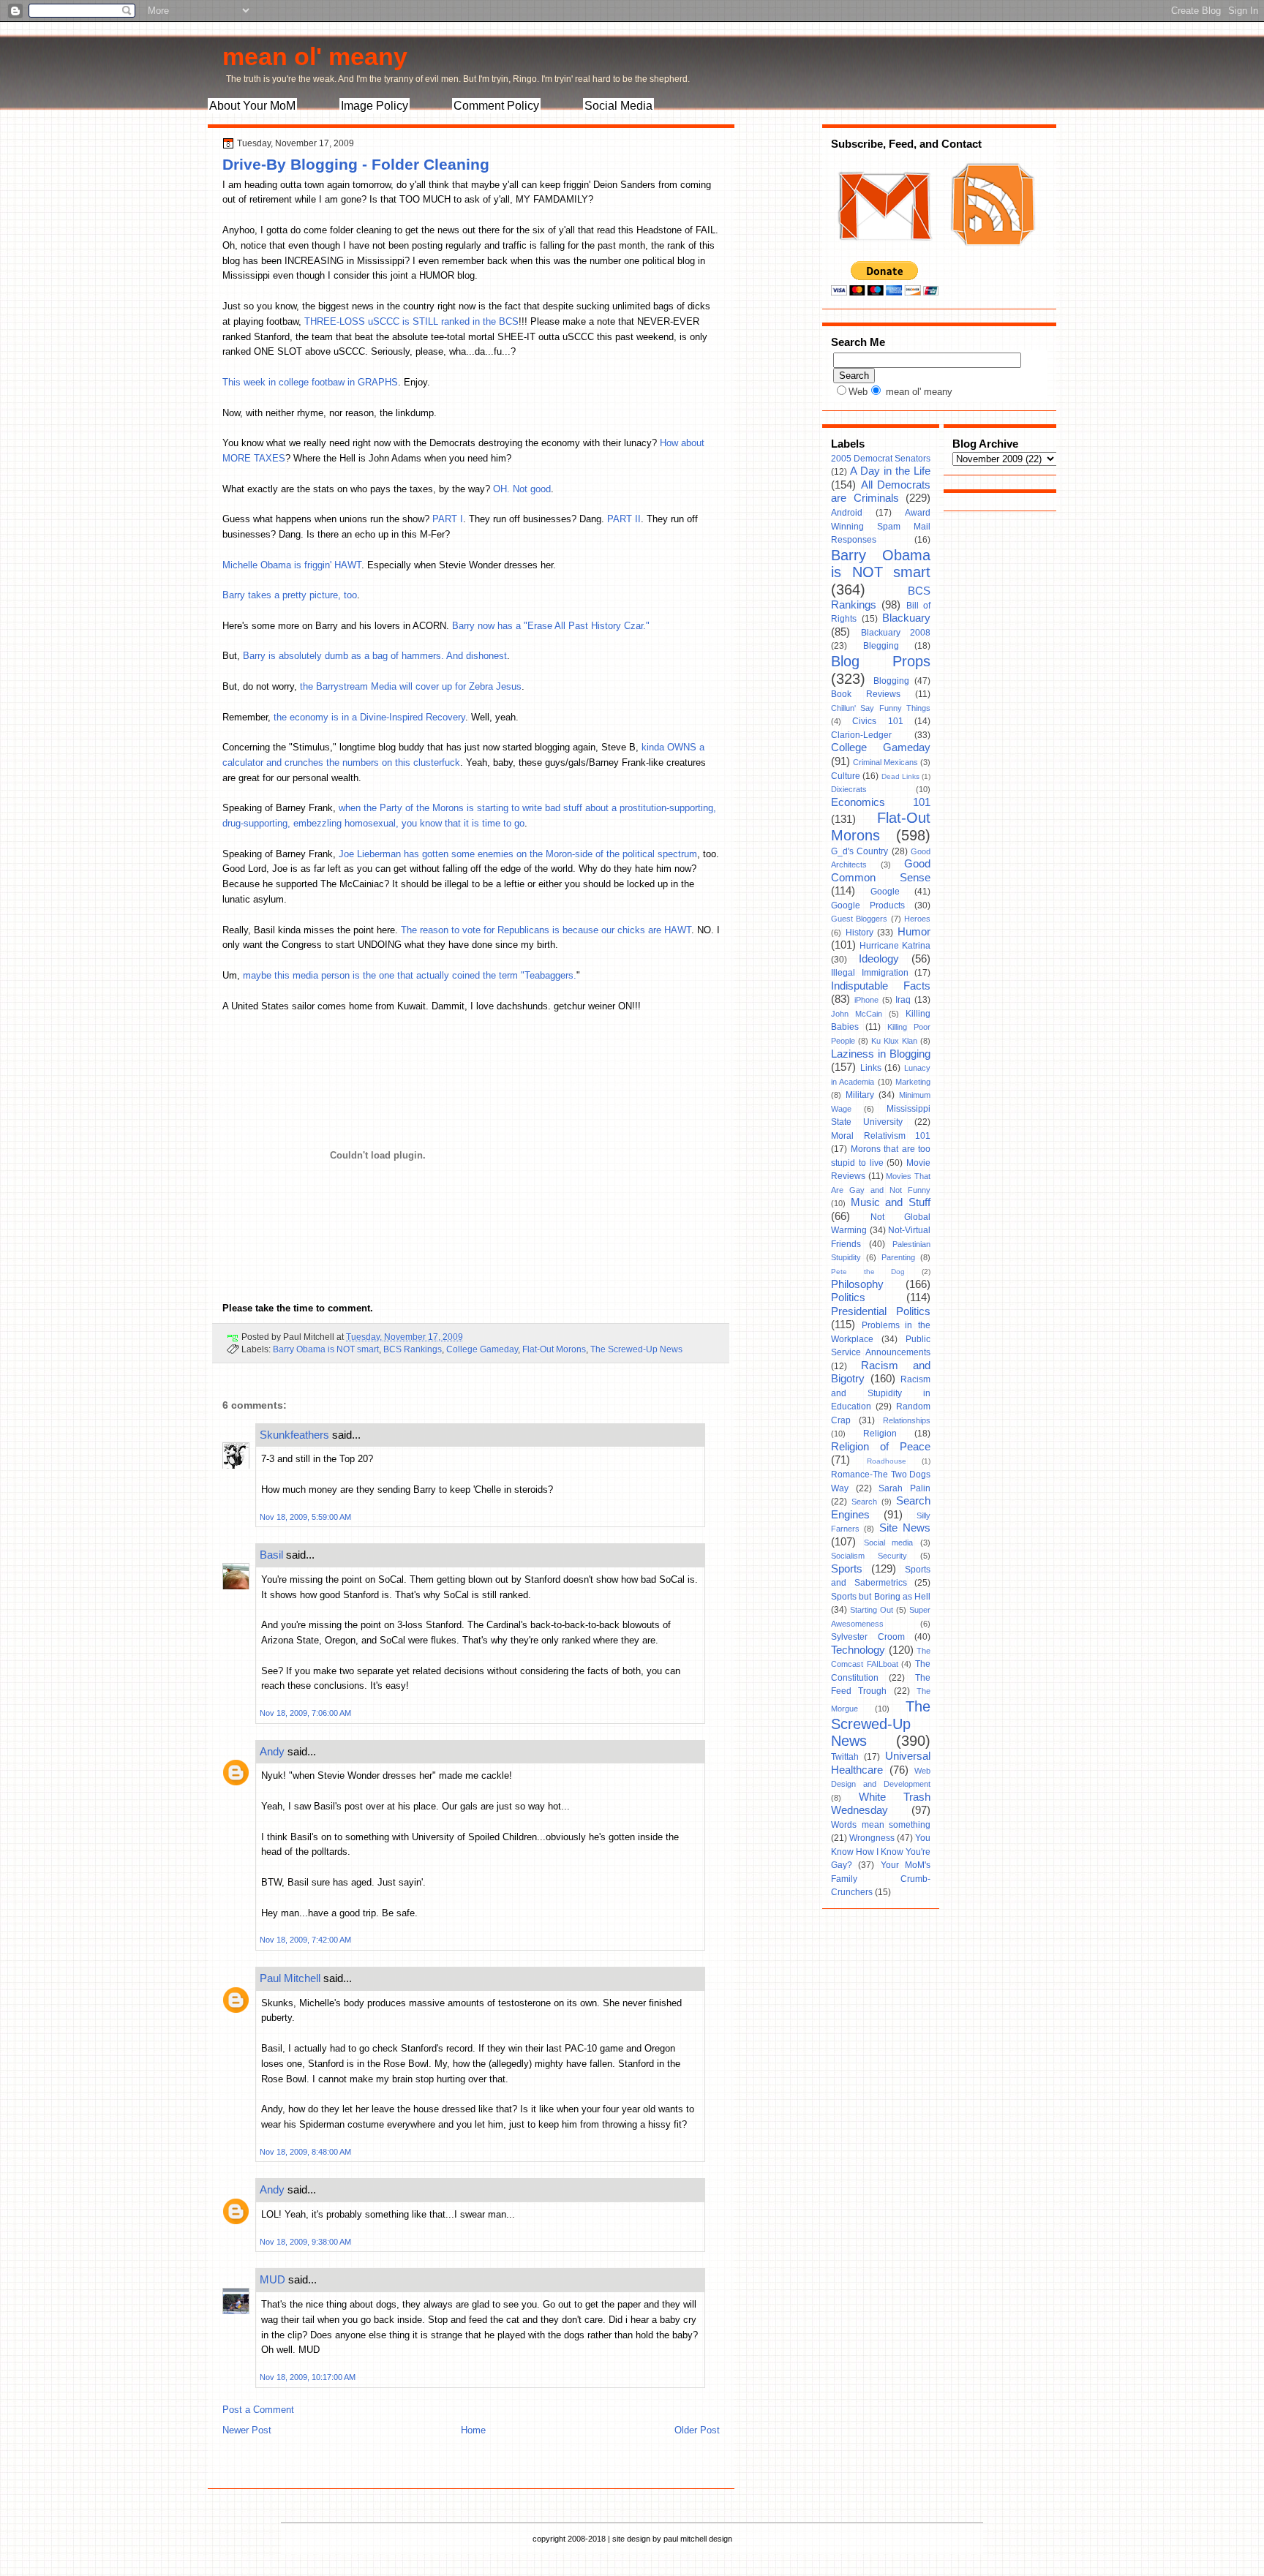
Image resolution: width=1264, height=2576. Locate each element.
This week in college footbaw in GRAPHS (310, 382)
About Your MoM (252, 106)
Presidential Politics (881, 1311)
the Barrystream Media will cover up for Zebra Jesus (411, 686)
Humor (914, 932)
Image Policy (375, 106)
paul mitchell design (698, 2539)
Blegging (881, 646)
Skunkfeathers (294, 1435)
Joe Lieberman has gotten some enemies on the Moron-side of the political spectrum (518, 854)
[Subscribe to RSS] (991, 255)
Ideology (879, 959)
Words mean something (881, 1825)
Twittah (845, 1757)
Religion (880, 1434)
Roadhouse (887, 1461)
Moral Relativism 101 (881, 1136)
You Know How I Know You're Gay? (881, 1852)
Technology (858, 1650)
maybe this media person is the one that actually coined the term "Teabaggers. (410, 975)
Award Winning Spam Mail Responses (881, 526)
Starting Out (872, 1610)
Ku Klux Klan (894, 1041)
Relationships (907, 1420)
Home (473, 2430)
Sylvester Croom (868, 1637)
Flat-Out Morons (554, 1349)
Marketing (913, 1082)
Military (860, 1095)
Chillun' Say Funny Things (881, 708)
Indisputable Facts (881, 986)
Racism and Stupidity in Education (881, 1393)
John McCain (857, 1014)
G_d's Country (859, 851)
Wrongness (872, 1838)
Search (864, 1502)
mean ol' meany (315, 56)
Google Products (868, 905)
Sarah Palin (904, 1488)
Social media (889, 1543)
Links (871, 1068)
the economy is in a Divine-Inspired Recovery (369, 717)
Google (885, 892)
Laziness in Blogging (881, 1054)
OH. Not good (522, 489)
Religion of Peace (881, 1447)
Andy (272, 1751)
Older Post (697, 2430)
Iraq (903, 1000)
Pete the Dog (868, 1272)
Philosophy (857, 1284)
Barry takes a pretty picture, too (290, 595)
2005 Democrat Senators (881, 459)
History (859, 933)
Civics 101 (877, 721)
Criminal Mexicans (885, 762)
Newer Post (247, 2430)
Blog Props (881, 661)
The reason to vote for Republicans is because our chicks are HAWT (546, 930)
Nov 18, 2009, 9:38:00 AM (305, 2242)
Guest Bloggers (859, 919)
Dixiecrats (849, 789)
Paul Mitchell (290, 1978)
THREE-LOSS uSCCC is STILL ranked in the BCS (411, 321)
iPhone (866, 1000)
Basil (271, 1555)
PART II (624, 519)
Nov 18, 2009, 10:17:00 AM (308, 2377)
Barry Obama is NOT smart (326, 1349)
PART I (448, 519)
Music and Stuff (891, 1202)
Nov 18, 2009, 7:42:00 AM (305, 1940)
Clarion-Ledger (861, 735)
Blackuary (906, 618)
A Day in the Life (890, 471)
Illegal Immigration (870, 973)
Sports (847, 1569)
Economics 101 (881, 802)
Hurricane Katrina (895, 946)
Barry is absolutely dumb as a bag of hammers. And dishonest (375, 656)
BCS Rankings (413, 1349)
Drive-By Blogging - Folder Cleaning (356, 164)
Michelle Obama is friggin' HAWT (292, 565)
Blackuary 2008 (896, 633)
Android (847, 513)
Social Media (618, 106)
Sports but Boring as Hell (881, 1597)
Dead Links (900, 776)
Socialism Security (869, 1556)
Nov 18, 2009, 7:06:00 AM (305, 1713)
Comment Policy (496, 106)
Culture (846, 776)
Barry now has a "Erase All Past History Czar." (551, 626)
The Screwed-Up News (636, 1349)
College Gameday (482, 1349)
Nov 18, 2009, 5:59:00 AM (305, 1517)
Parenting (898, 1257)
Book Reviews (866, 694)
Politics (848, 1298)
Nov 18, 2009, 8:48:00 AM (305, 2152)
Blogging (891, 681)
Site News (905, 1528)
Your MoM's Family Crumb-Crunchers (881, 1879)
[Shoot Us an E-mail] (884, 255)
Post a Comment (258, 2410)
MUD (272, 2279)
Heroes (917, 919)
